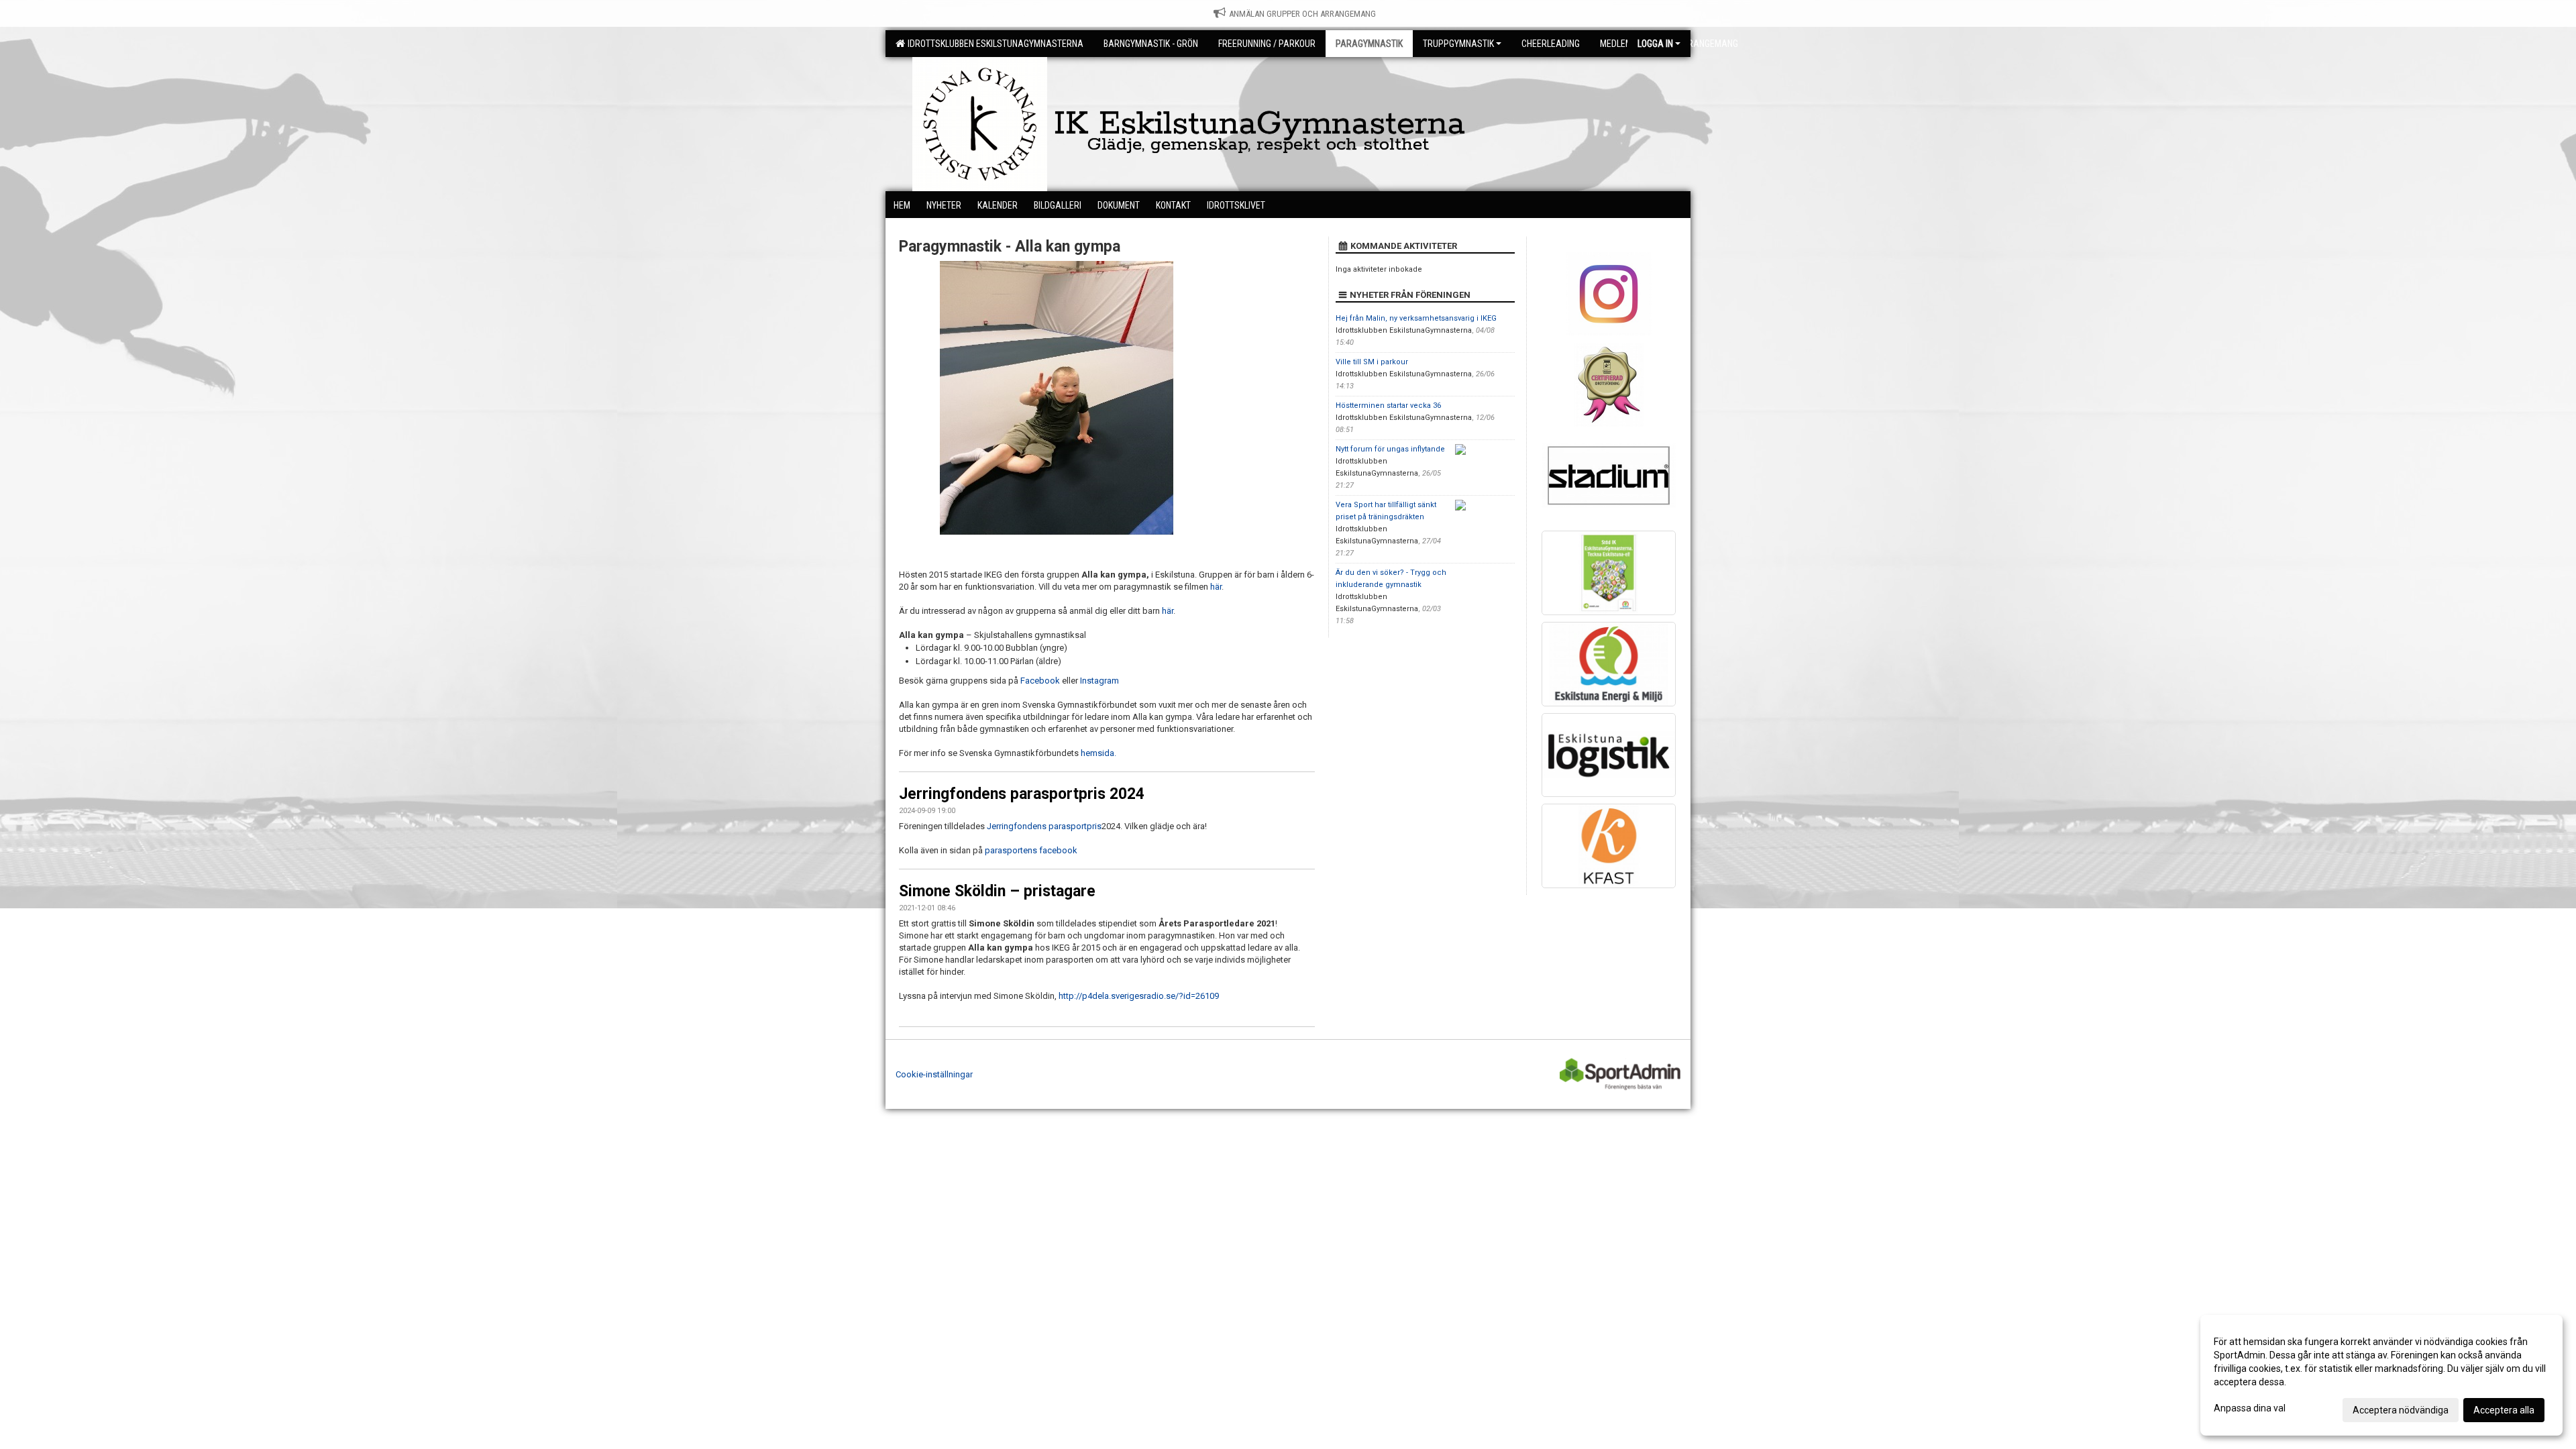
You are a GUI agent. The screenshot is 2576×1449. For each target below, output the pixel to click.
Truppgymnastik (1458, 44)
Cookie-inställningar (934, 1074)
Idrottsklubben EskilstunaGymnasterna (994, 44)
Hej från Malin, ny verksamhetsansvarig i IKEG (1416, 318)
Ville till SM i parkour (1372, 362)
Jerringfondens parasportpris (1044, 826)
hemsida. (1098, 753)
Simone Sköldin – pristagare (997, 891)
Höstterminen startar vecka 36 (1388, 406)
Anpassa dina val (2250, 1408)
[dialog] (2381, 1375)
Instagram (1099, 681)
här (1216, 587)
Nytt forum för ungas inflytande (1390, 449)
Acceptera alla (2504, 1410)
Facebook (1041, 681)
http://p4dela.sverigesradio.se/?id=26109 (1139, 996)
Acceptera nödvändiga (2401, 1410)
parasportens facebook (1031, 850)
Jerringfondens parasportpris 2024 (1022, 794)
